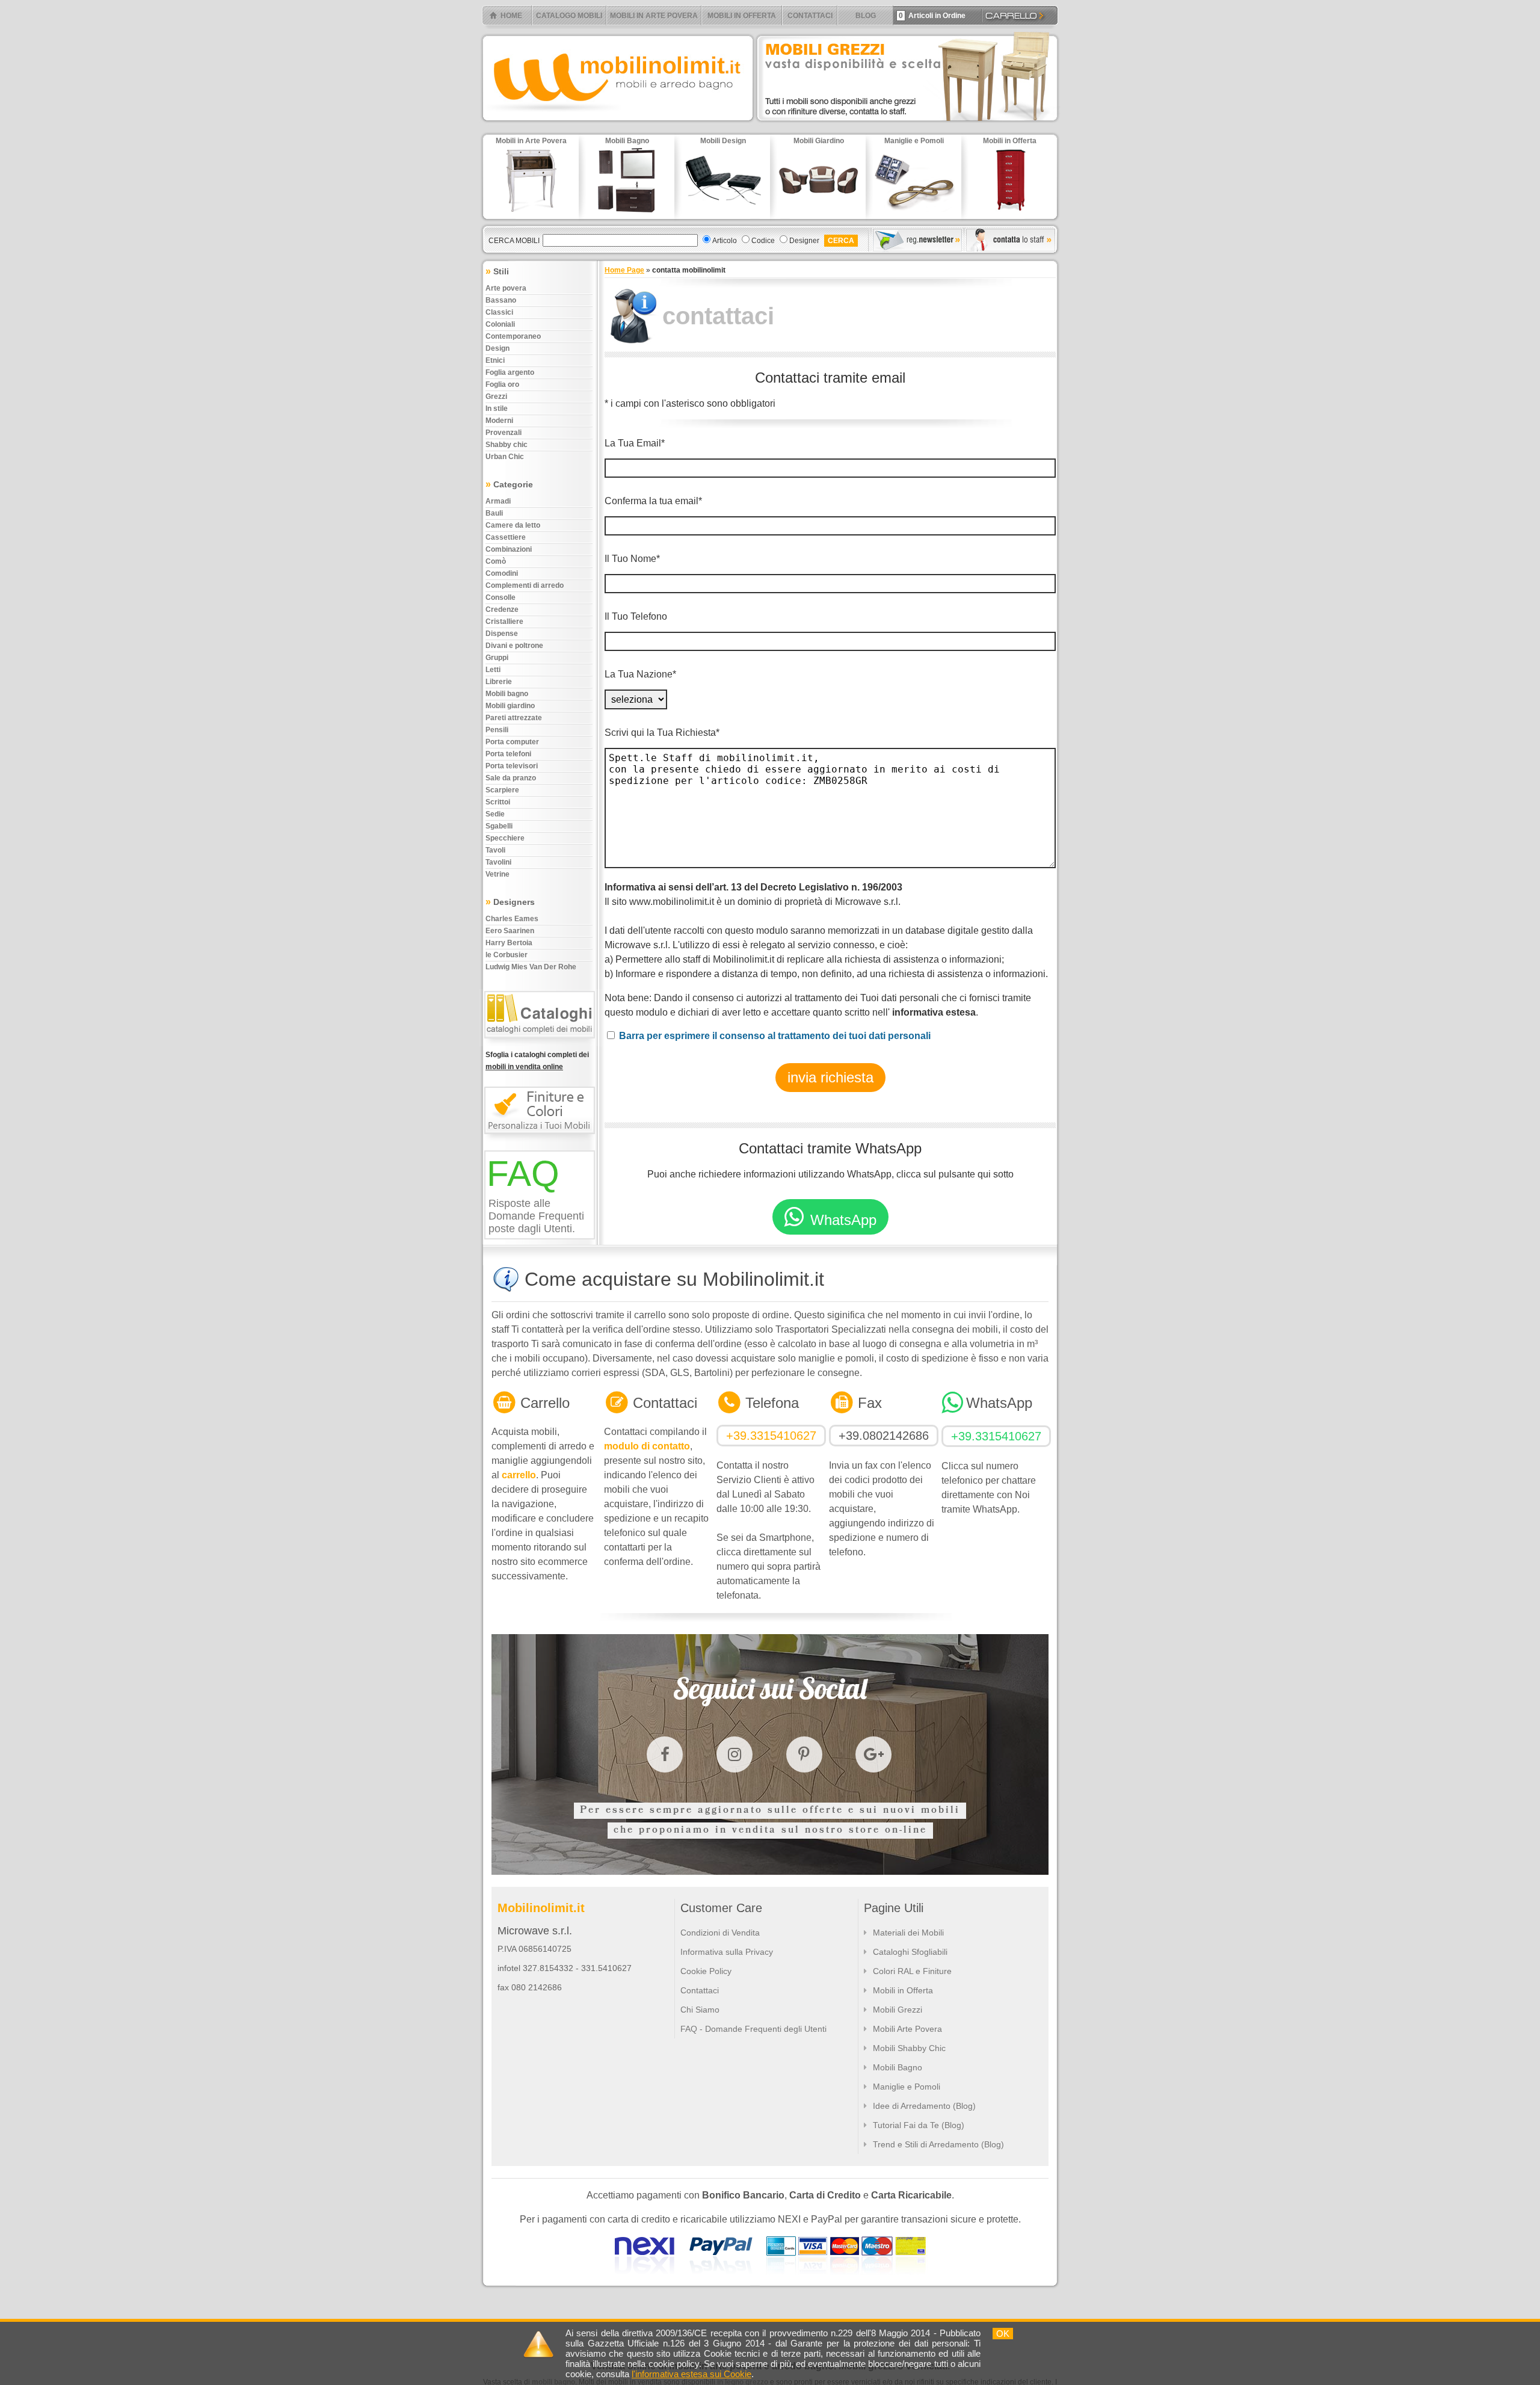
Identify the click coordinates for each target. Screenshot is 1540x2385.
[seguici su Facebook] (665, 1754)
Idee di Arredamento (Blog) (924, 2106)
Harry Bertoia (509, 943)
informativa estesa (934, 1012)
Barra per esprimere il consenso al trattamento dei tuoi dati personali (775, 1036)
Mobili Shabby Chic (909, 2048)
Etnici (495, 360)
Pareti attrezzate (514, 718)
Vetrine (497, 874)
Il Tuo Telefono (636, 616)
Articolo (725, 241)
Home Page (624, 270)
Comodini (502, 573)
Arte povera (506, 288)
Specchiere (505, 838)
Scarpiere (502, 790)
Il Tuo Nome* (632, 559)
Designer (804, 241)
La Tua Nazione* (640, 674)
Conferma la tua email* (653, 501)
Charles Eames (512, 919)
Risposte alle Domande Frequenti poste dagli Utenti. (536, 1216)
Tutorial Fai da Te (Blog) (919, 2125)
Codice (763, 241)
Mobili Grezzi (898, 2010)
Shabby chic (507, 445)
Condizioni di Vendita (720, 1933)
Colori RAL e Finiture (912, 1971)
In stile (497, 409)
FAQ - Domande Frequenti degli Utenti (753, 2029)
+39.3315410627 (771, 1436)
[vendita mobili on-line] (542, 1044)
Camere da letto (513, 525)
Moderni (499, 421)
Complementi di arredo (525, 585)
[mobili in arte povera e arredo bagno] (617, 124)
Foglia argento (510, 372)
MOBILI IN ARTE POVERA (654, 16)
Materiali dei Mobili (908, 1933)
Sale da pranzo (511, 778)
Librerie (499, 682)
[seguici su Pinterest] (804, 1754)
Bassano (501, 300)
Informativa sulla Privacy (727, 1952)
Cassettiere (506, 537)
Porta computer (512, 742)
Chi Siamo (700, 2010)
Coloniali (500, 324)
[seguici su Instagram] (735, 1754)
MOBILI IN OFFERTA (742, 16)
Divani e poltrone (514, 646)
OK (1003, 2334)
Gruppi (497, 658)
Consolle (500, 597)
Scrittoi (498, 802)
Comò (496, 561)
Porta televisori (512, 766)
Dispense (502, 634)
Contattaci (700, 1990)
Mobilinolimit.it (541, 1908)
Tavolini (498, 862)
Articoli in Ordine (932, 16)
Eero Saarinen (510, 931)
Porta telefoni (508, 754)
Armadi (498, 501)
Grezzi (496, 396)
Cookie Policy (706, 1971)
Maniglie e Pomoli (907, 2087)
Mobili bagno (507, 694)
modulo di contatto (647, 1446)
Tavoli (495, 850)
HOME (511, 16)
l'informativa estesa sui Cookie (691, 2374)
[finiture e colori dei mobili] (542, 1140)
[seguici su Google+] (873, 1754)
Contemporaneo (513, 336)
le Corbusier (507, 955)
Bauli (494, 513)
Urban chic (505, 457)
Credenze (502, 609)
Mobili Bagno (898, 2067)
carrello (519, 1475)
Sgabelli (499, 826)
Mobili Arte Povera (907, 2029)
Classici (499, 312)
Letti (493, 670)
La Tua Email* (635, 443)
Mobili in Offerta (903, 1990)
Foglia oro (502, 384)
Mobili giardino (510, 706)
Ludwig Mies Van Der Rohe (531, 967)
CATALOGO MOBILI (569, 16)
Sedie (495, 814)
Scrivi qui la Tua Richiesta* (662, 733)
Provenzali (504, 433)
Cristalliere (504, 622)
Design (497, 348)
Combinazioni (509, 549)
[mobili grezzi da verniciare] (908, 124)
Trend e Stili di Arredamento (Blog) (938, 2144)
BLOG (866, 16)
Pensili (497, 730)
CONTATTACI (810, 16)
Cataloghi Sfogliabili (910, 1952)
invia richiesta (830, 1077)
